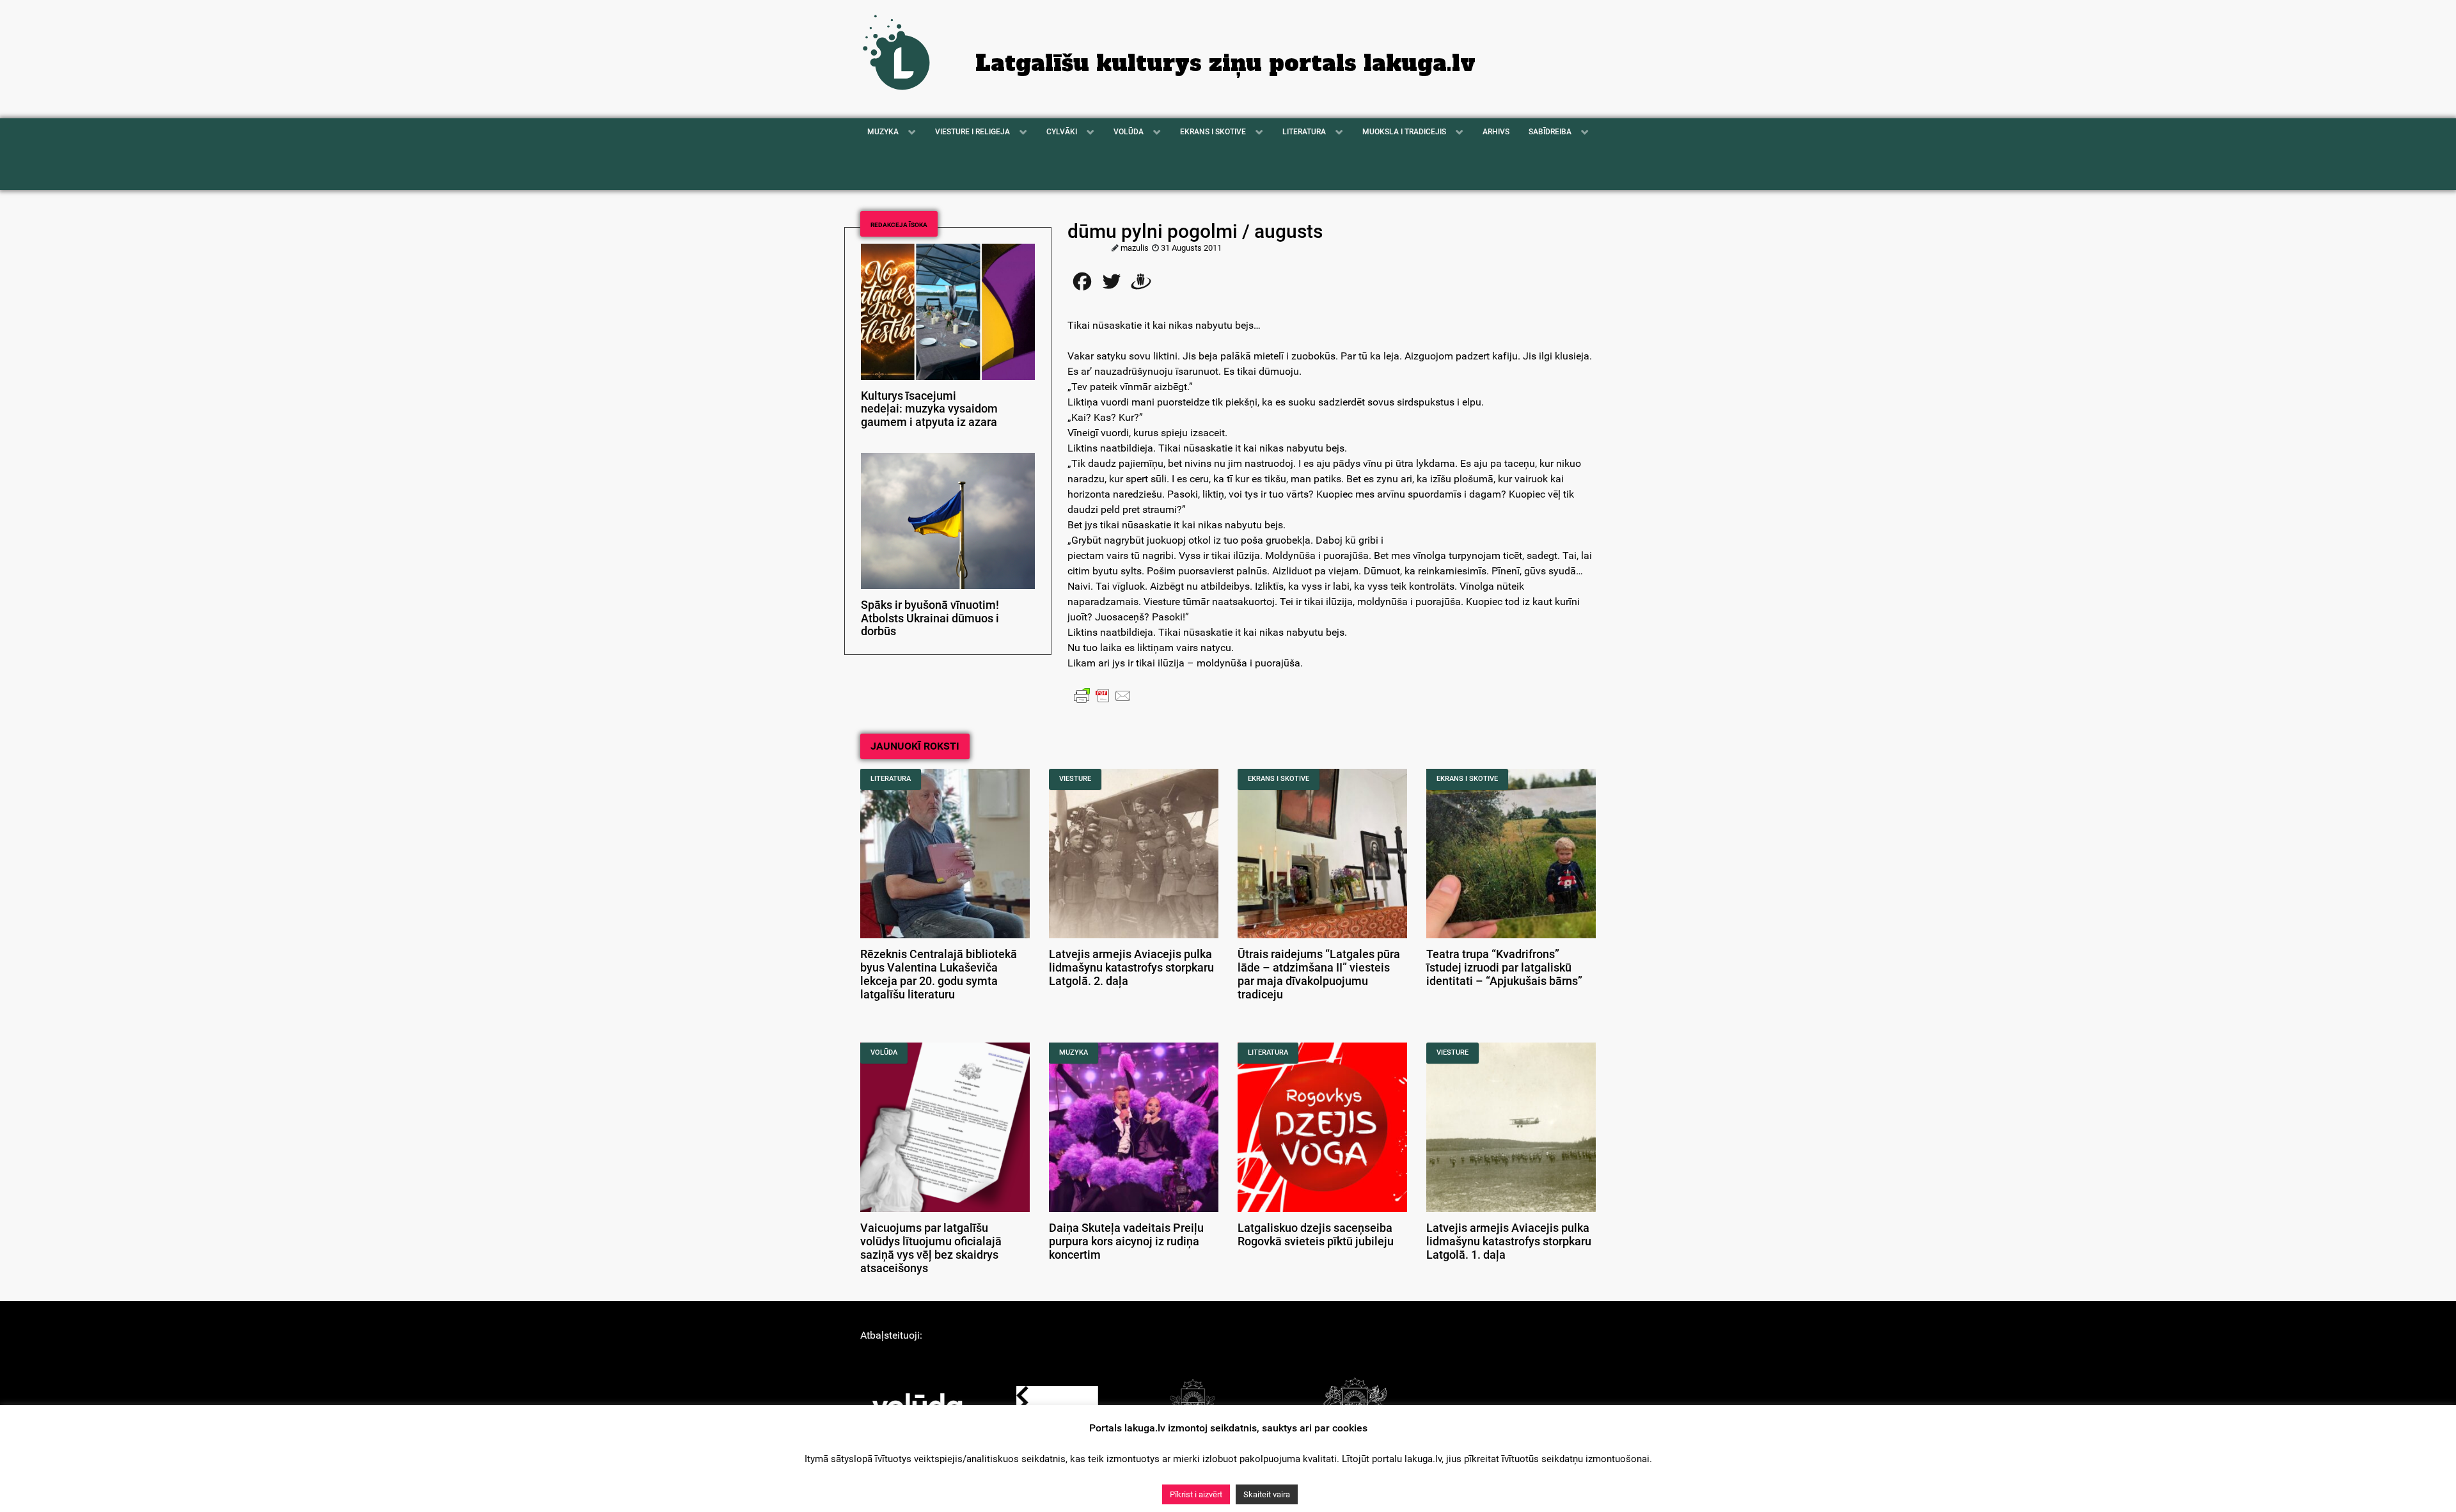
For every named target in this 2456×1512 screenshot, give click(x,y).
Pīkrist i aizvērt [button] (1196, 1494)
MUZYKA (1074, 1052)
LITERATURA (891, 779)
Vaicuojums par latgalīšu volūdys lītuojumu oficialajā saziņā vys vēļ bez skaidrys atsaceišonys (931, 1248)
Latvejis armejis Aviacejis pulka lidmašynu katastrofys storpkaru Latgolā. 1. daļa (1509, 1241)
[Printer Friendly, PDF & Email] (1103, 695)
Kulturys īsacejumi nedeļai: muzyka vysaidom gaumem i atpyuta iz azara (929, 409)
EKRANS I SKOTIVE (1279, 779)
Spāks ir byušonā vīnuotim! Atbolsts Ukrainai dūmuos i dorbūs (930, 618)
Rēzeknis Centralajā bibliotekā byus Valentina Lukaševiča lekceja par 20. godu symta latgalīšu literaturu (939, 974)
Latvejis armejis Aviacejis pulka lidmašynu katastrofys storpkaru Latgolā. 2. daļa (1131, 968)
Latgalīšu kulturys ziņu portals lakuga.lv (1225, 63)
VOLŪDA (884, 1052)
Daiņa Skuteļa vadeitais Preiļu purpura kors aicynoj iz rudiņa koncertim (1126, 1241)
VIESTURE (1075, 779)
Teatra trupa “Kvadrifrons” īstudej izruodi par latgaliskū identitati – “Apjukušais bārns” (1504, 968)
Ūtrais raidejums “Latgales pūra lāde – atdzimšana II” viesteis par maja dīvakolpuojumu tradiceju (1319, 974)
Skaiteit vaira (1267, 1494)
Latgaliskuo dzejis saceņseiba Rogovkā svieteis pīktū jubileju (1316, 1235)
